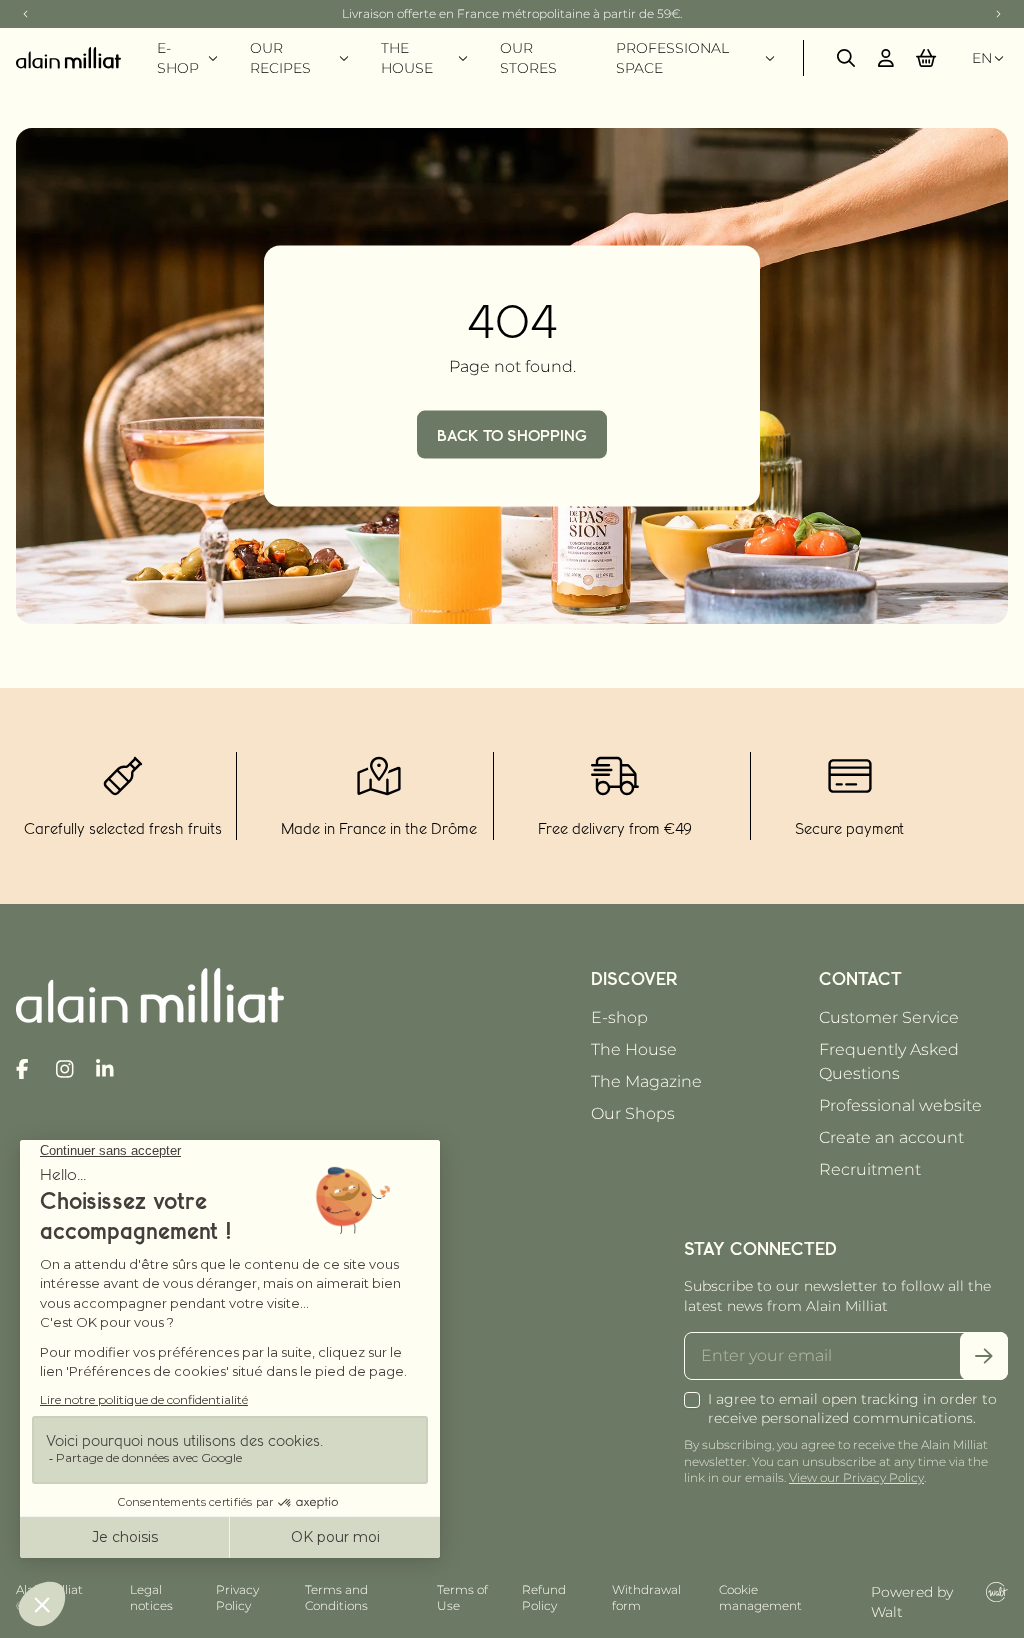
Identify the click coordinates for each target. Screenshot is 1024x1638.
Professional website (900, 1105)
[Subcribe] (984, 1356)
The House (634, 1049)
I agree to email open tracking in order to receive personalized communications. (852, 1408)
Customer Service (889, 1017)
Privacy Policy (237, 1597)
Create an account (891, 1137)
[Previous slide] (26, 14)
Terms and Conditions (336, 1597)
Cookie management (760, 1597)
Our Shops (633, 1113)
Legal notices (151, 1597)
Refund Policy (544, 1597)
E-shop (619, 1017)
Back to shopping (512, 434)
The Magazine (646, 1081)
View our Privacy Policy (856, 1477)
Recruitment (870, 1169)
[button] (926, 58)
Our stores (528, 58)
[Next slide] (998, 14)
